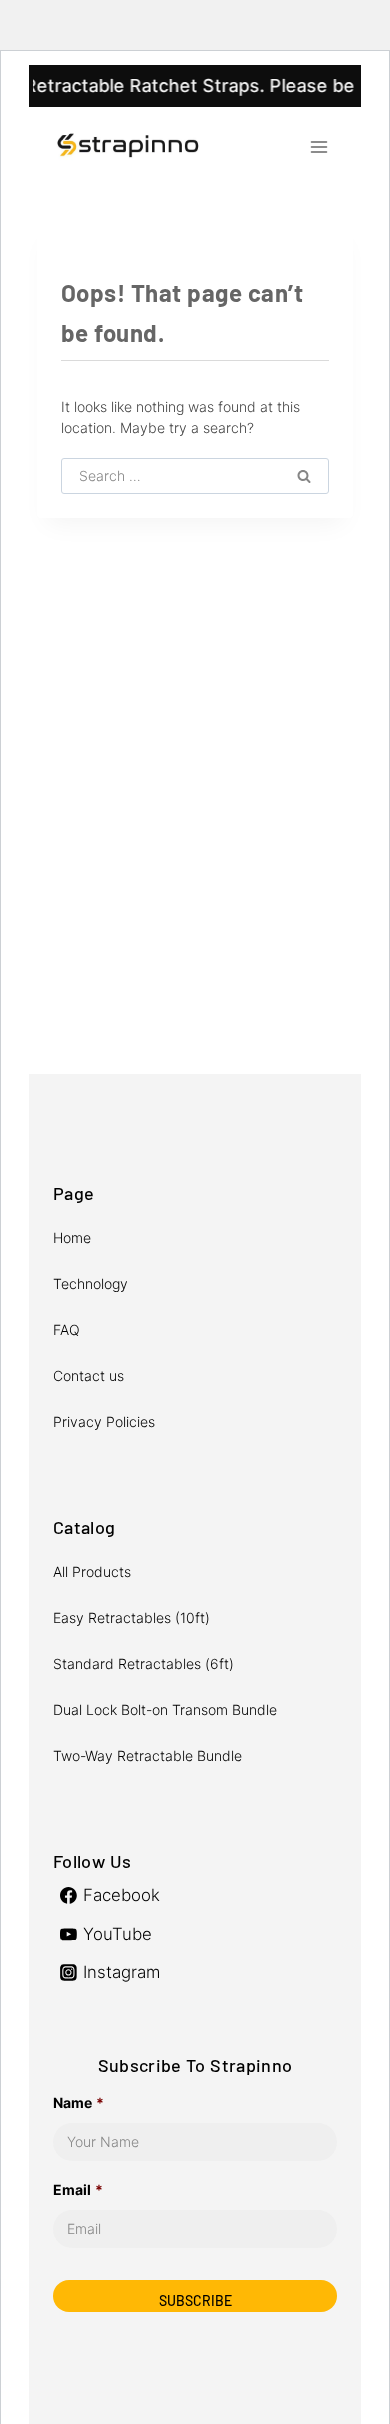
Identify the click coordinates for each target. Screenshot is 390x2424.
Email (78, 2189)
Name (78, 2102)
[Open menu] (318, 146)
